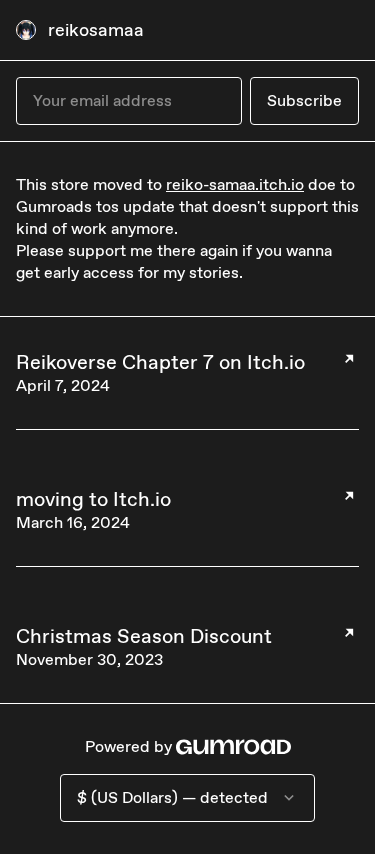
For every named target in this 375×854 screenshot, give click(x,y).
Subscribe (304, 100)
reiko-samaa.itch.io (235, 184)
